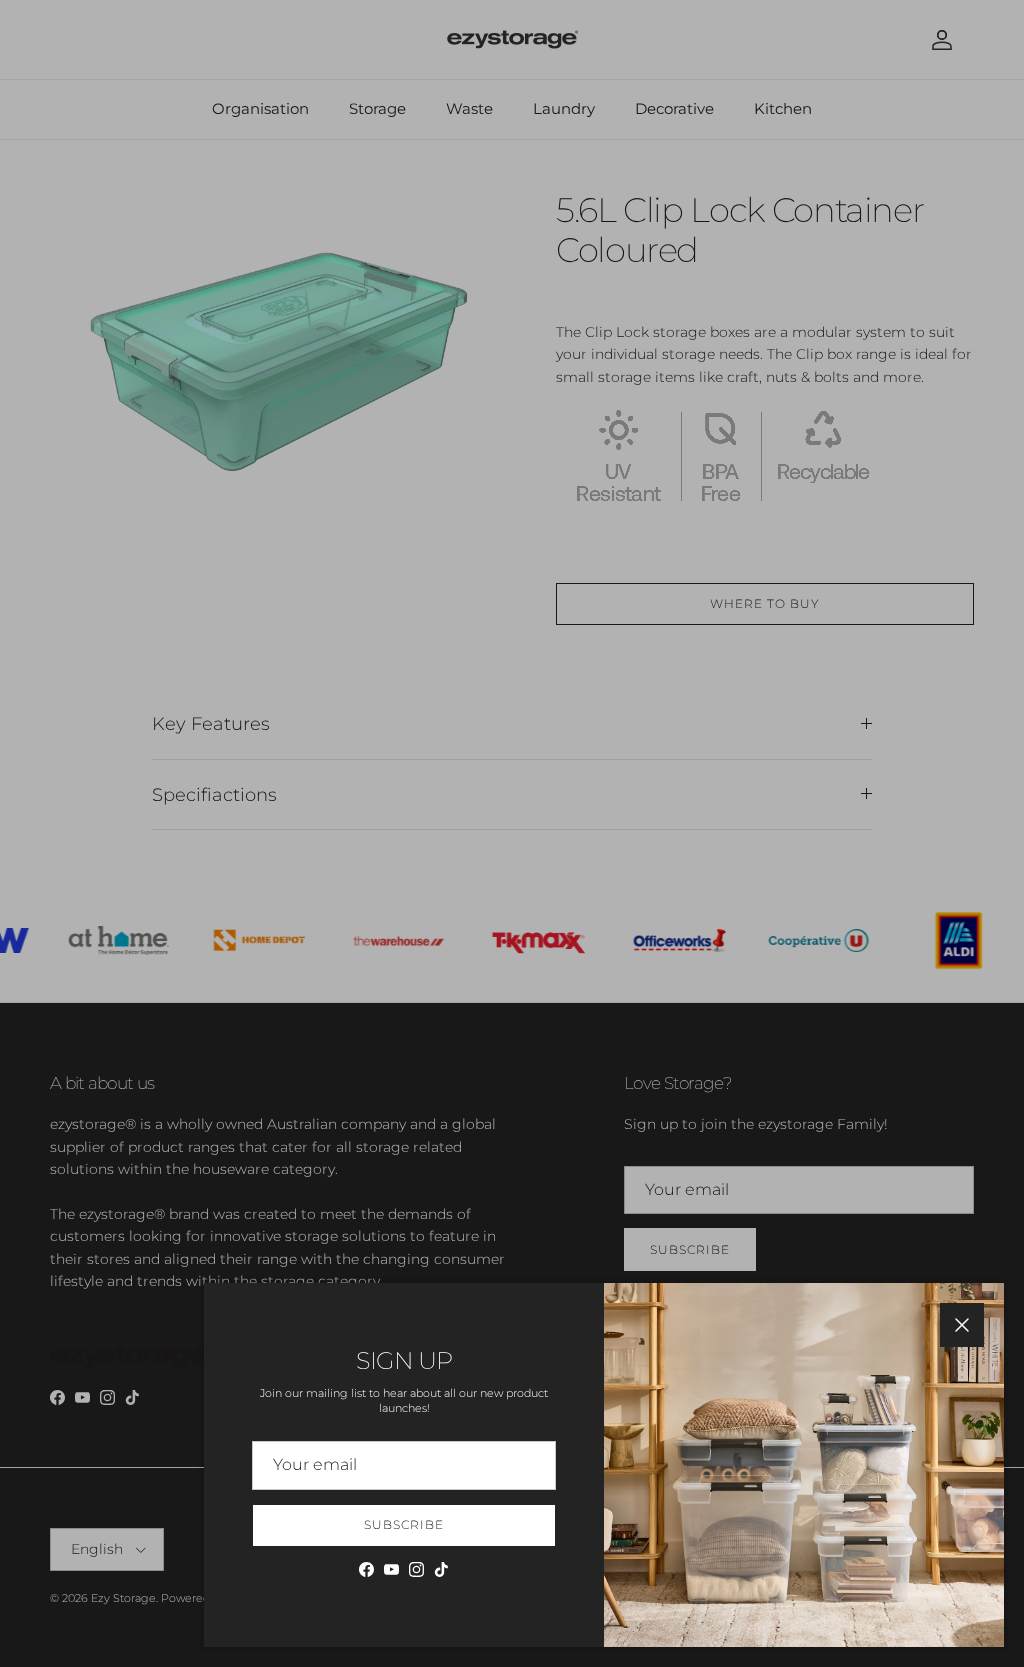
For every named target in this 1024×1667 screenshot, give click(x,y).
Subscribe (404, 1524)
